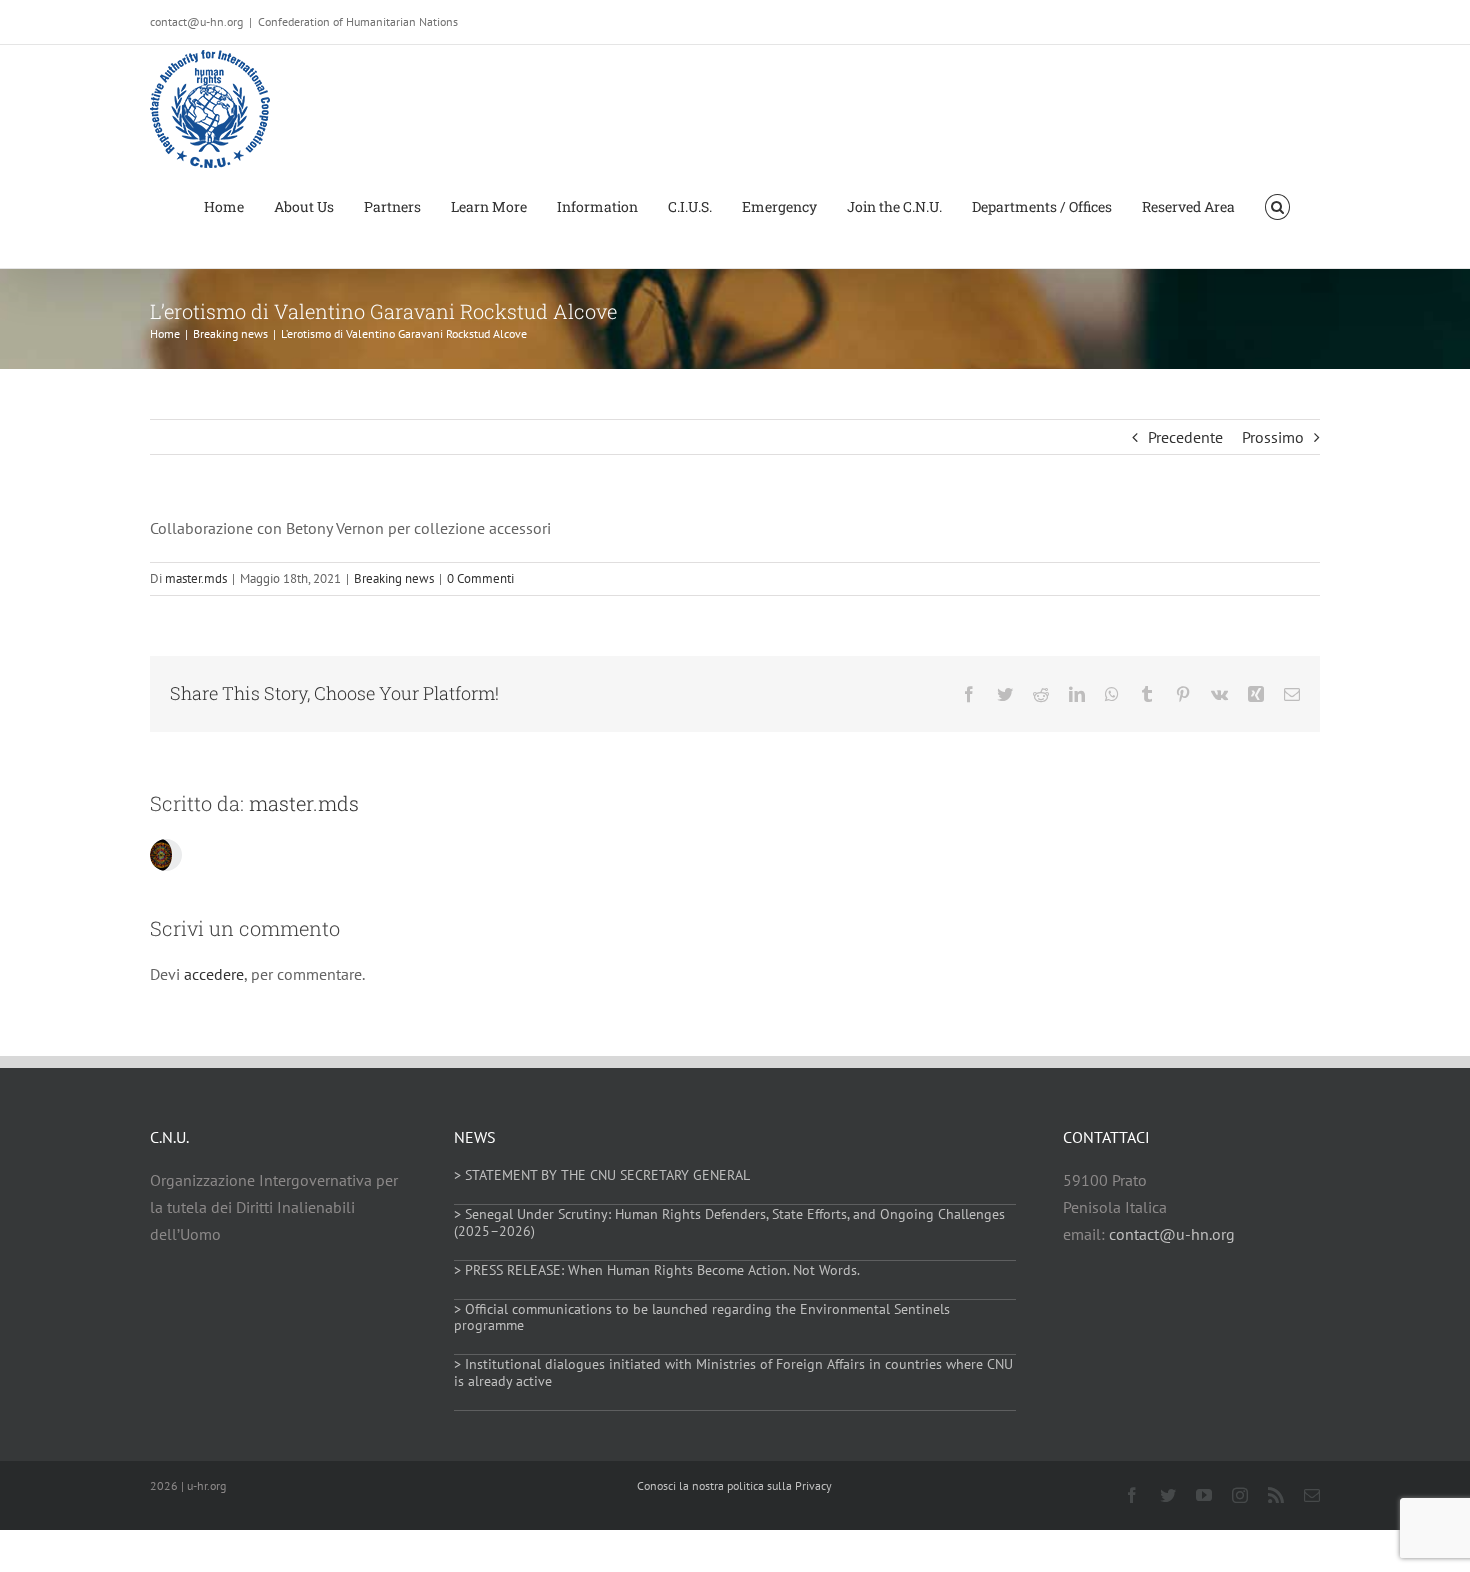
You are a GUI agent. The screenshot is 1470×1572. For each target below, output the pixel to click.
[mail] (1312, 1495)
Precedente (1185, 437)
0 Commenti (480, 578)
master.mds (196, 578)
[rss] (1276, 1495)
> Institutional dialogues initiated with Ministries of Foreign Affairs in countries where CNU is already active (733, 1372)
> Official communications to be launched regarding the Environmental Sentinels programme (702, 1317)
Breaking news (394, 578)
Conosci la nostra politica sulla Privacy (734, 1485)
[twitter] (1168, 1495)
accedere (214, 974)
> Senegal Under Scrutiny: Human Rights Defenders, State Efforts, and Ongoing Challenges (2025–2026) (729, 1222)
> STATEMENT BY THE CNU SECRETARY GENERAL (602, 1175)
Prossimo (1273, 437)
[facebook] (1132, 1495)
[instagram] (1240, 1495)
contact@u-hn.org (1172, 1234)
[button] (1277, 205)
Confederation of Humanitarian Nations (358, 21)
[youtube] (1204, 1495)
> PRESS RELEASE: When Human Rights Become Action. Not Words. (657, 1270)
